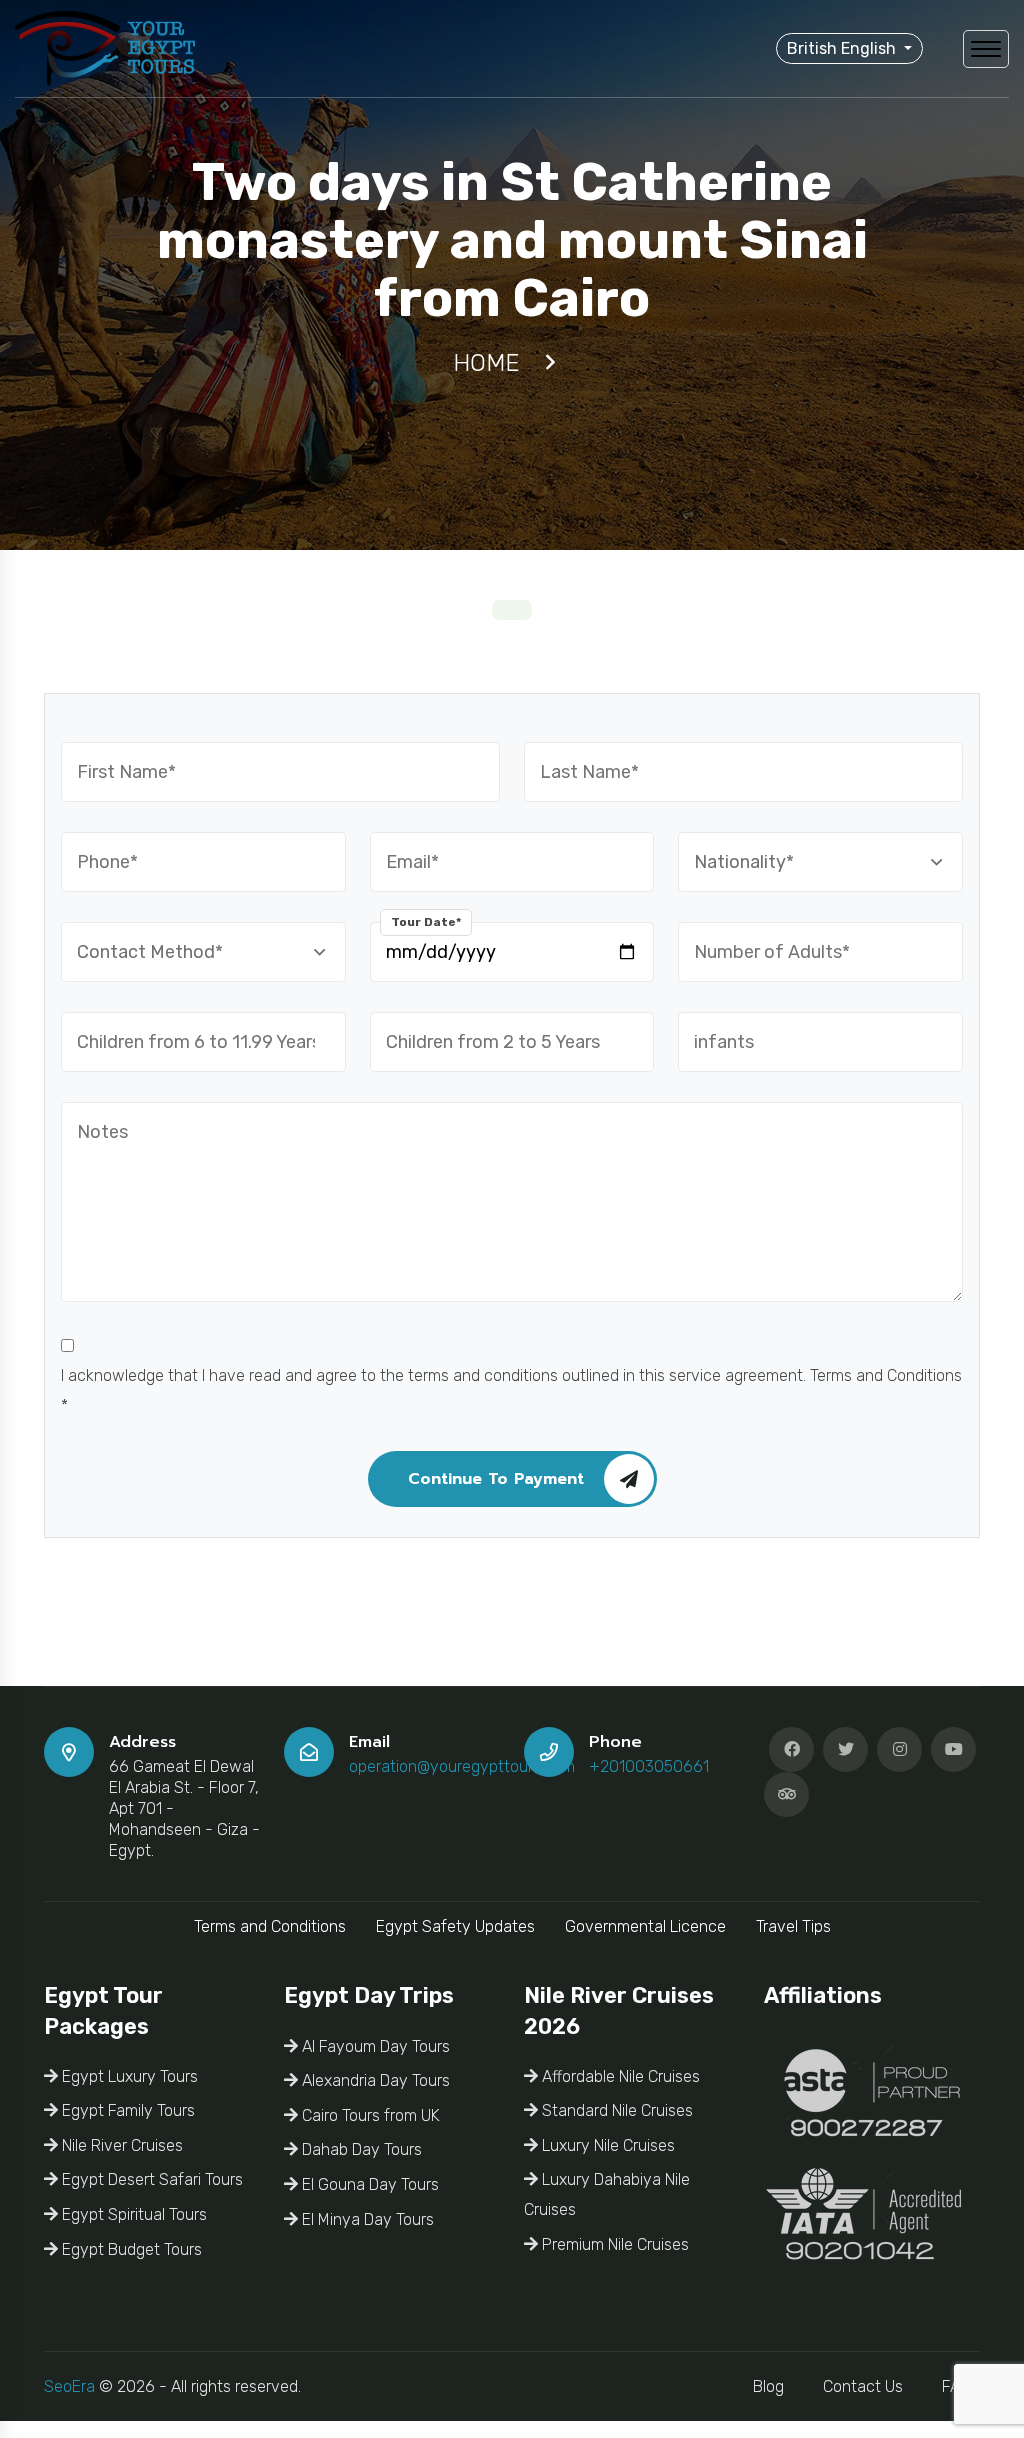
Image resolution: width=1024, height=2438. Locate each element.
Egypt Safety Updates (455, 1926)
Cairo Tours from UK (369, 2115)
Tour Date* (426, 922)
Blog (768, 2386)
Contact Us (863, 2386)
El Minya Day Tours (366, 2219)
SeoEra (69, 2386)
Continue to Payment (496, 1479)
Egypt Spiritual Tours (132, 2214)
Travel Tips (793, 1926)
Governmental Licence (645, 1926)
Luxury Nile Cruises (606, 2145)
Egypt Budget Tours (130, 2249)
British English (843, 48)
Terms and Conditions (270, 1926)
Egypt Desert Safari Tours (150, 2179)
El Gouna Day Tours (368, 2184)
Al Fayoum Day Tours (374, 2046)
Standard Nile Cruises (615, 2110)
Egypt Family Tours (126, 2110)
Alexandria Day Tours (374, 2080)
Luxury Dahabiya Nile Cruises (607, 2194)
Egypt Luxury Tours (128, 2076)
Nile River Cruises (120, 2145)
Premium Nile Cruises (613, 2244)
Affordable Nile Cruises (619, 2076)
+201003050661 (649, 1766)
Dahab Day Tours (360, 2149)
